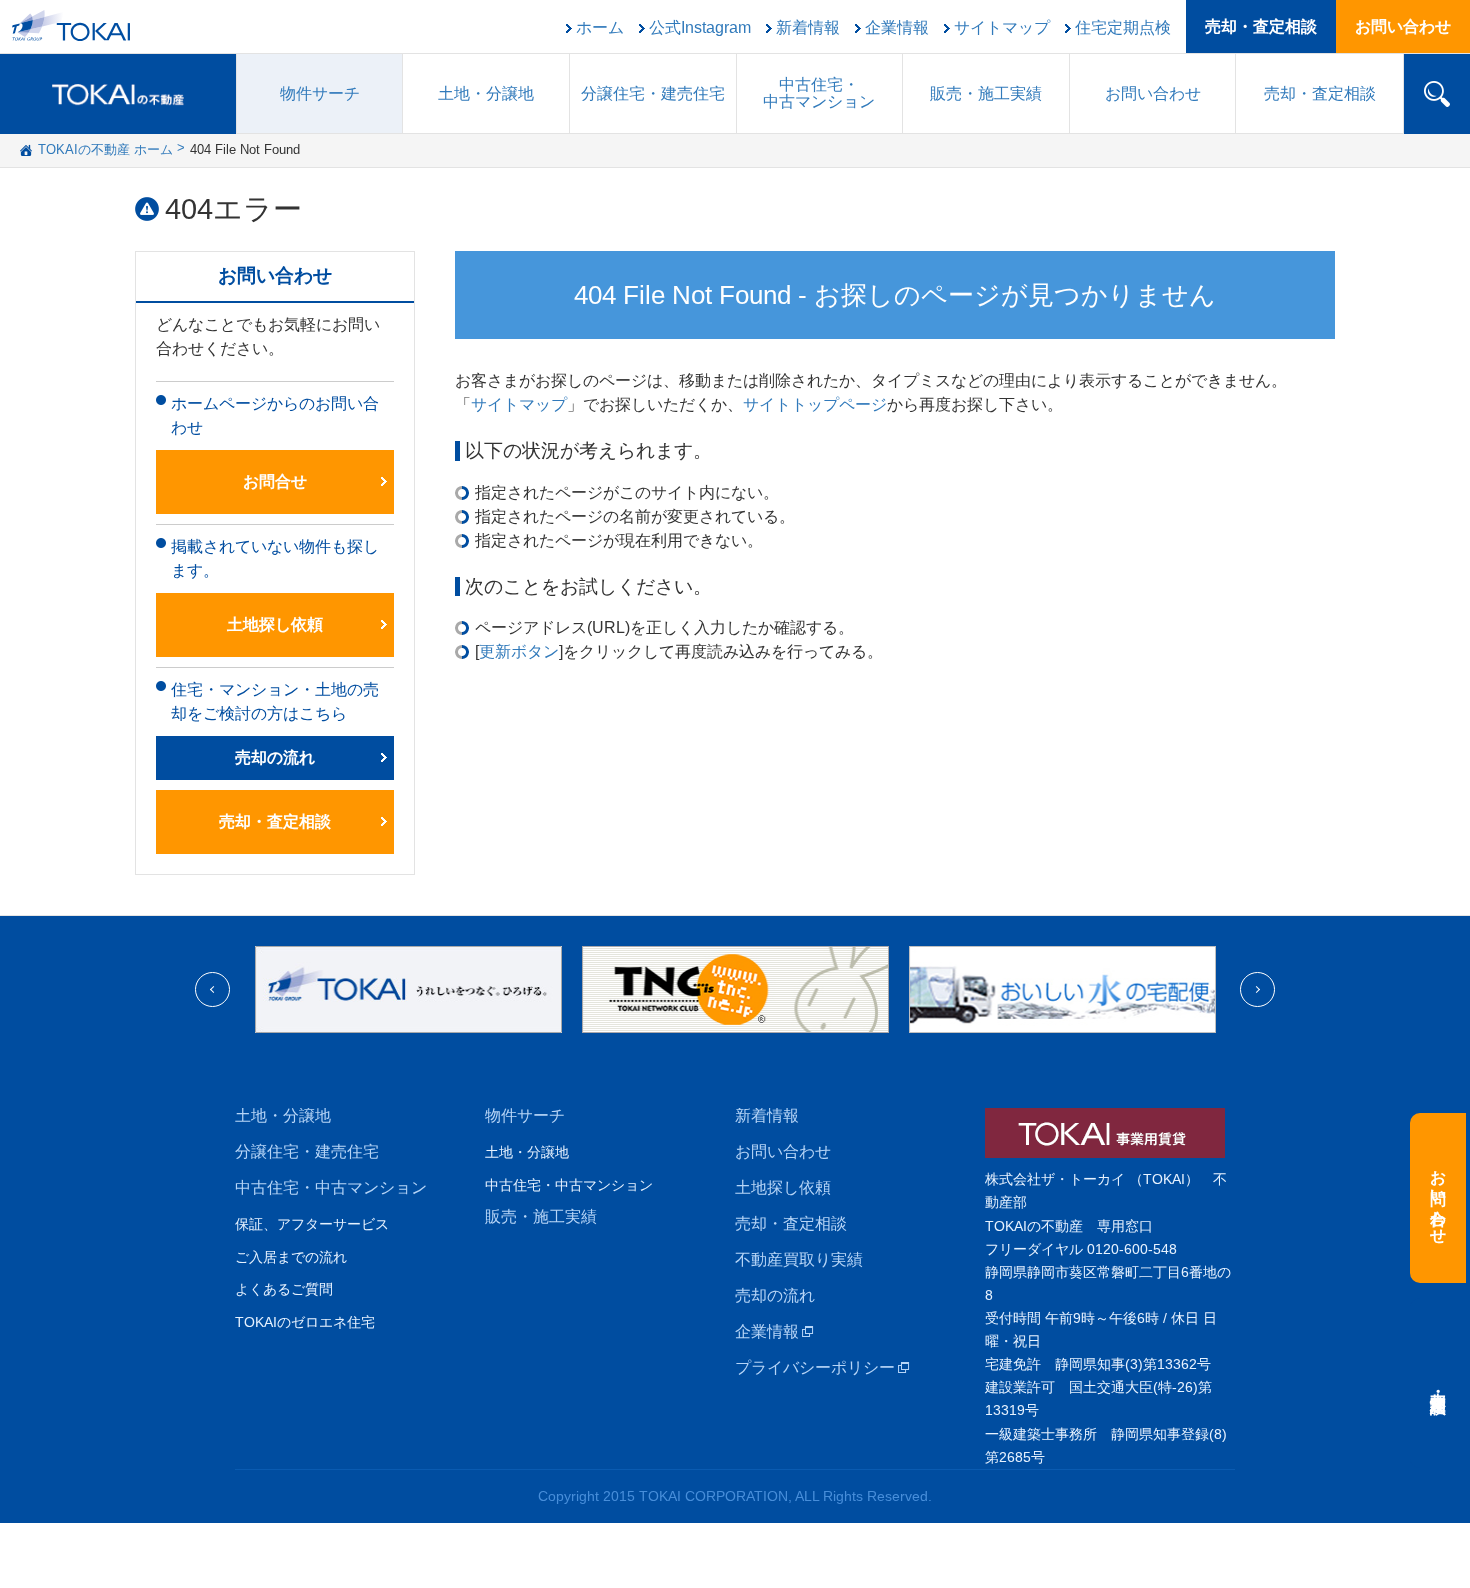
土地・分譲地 (486, 93)
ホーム (600, 28)
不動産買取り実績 (799, 1259)
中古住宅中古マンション (819, 93)
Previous (212, 989)
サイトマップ (1002, 28)
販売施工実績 (986, 93)
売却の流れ (275, 757)
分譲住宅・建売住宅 (307, 1151)
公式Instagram (700, 28)
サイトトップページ (815, 404)
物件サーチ (320, 93)
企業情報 (897, 28)
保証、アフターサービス (312, 1224)
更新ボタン (519, 651)
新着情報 (808, 28)
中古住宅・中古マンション (331, 1187)
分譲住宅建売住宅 (653, 93)
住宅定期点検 (1123, 28)
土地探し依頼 (275, 624)
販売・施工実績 (541, 1216)
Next (1257, 989)
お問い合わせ (1403, 26)
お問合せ (275, 481)
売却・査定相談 (1261, 26)
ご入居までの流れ (291, 1257)
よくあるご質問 (284, 1289)
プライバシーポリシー (815, 1367)
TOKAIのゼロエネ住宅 (305, 1322)
